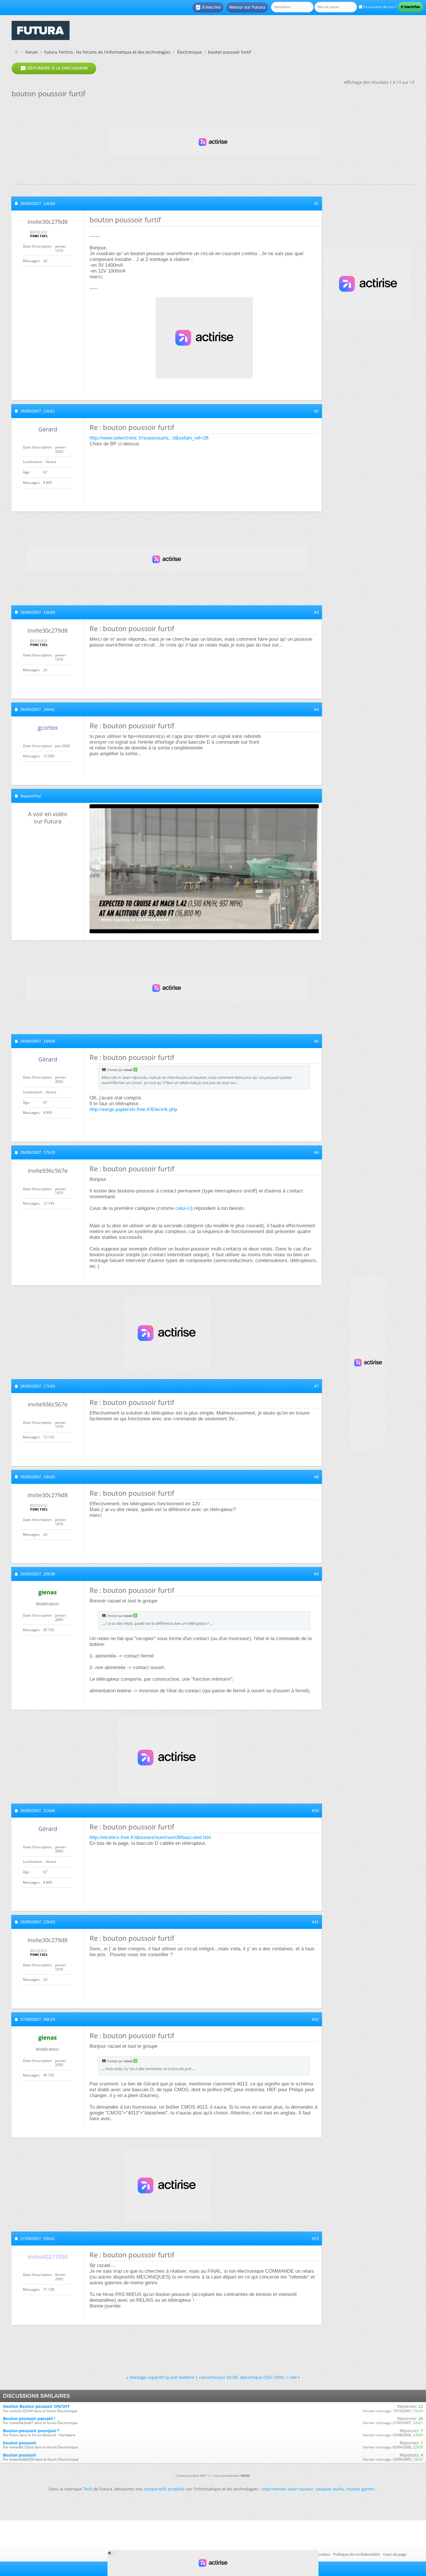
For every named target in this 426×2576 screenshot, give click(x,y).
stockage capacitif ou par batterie (162, 2377)
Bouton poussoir (20, 2455)
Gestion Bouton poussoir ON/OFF (36, 2406)
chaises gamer (360, 2489)
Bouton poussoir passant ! (29, 2418)
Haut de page (395, 2554)
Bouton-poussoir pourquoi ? (31, 2431)
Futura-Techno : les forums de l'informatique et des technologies (107, 52)
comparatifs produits (164, 2489)
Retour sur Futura (247, 7)
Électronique (189, 52)
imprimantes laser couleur (287, 2489)
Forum (31, 52)
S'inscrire (208, 8)
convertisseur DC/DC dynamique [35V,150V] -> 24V (248, 2377)
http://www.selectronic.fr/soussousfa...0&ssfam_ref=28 (149, 438)
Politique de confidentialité (356, 2554)
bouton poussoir (20, 2443)
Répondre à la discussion (54, 68)
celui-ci (183, 1208)
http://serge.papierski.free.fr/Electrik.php (133, 1109)
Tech (88, 2489)
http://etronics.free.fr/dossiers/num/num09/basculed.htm (150, 1837)
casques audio (330, 2489)
